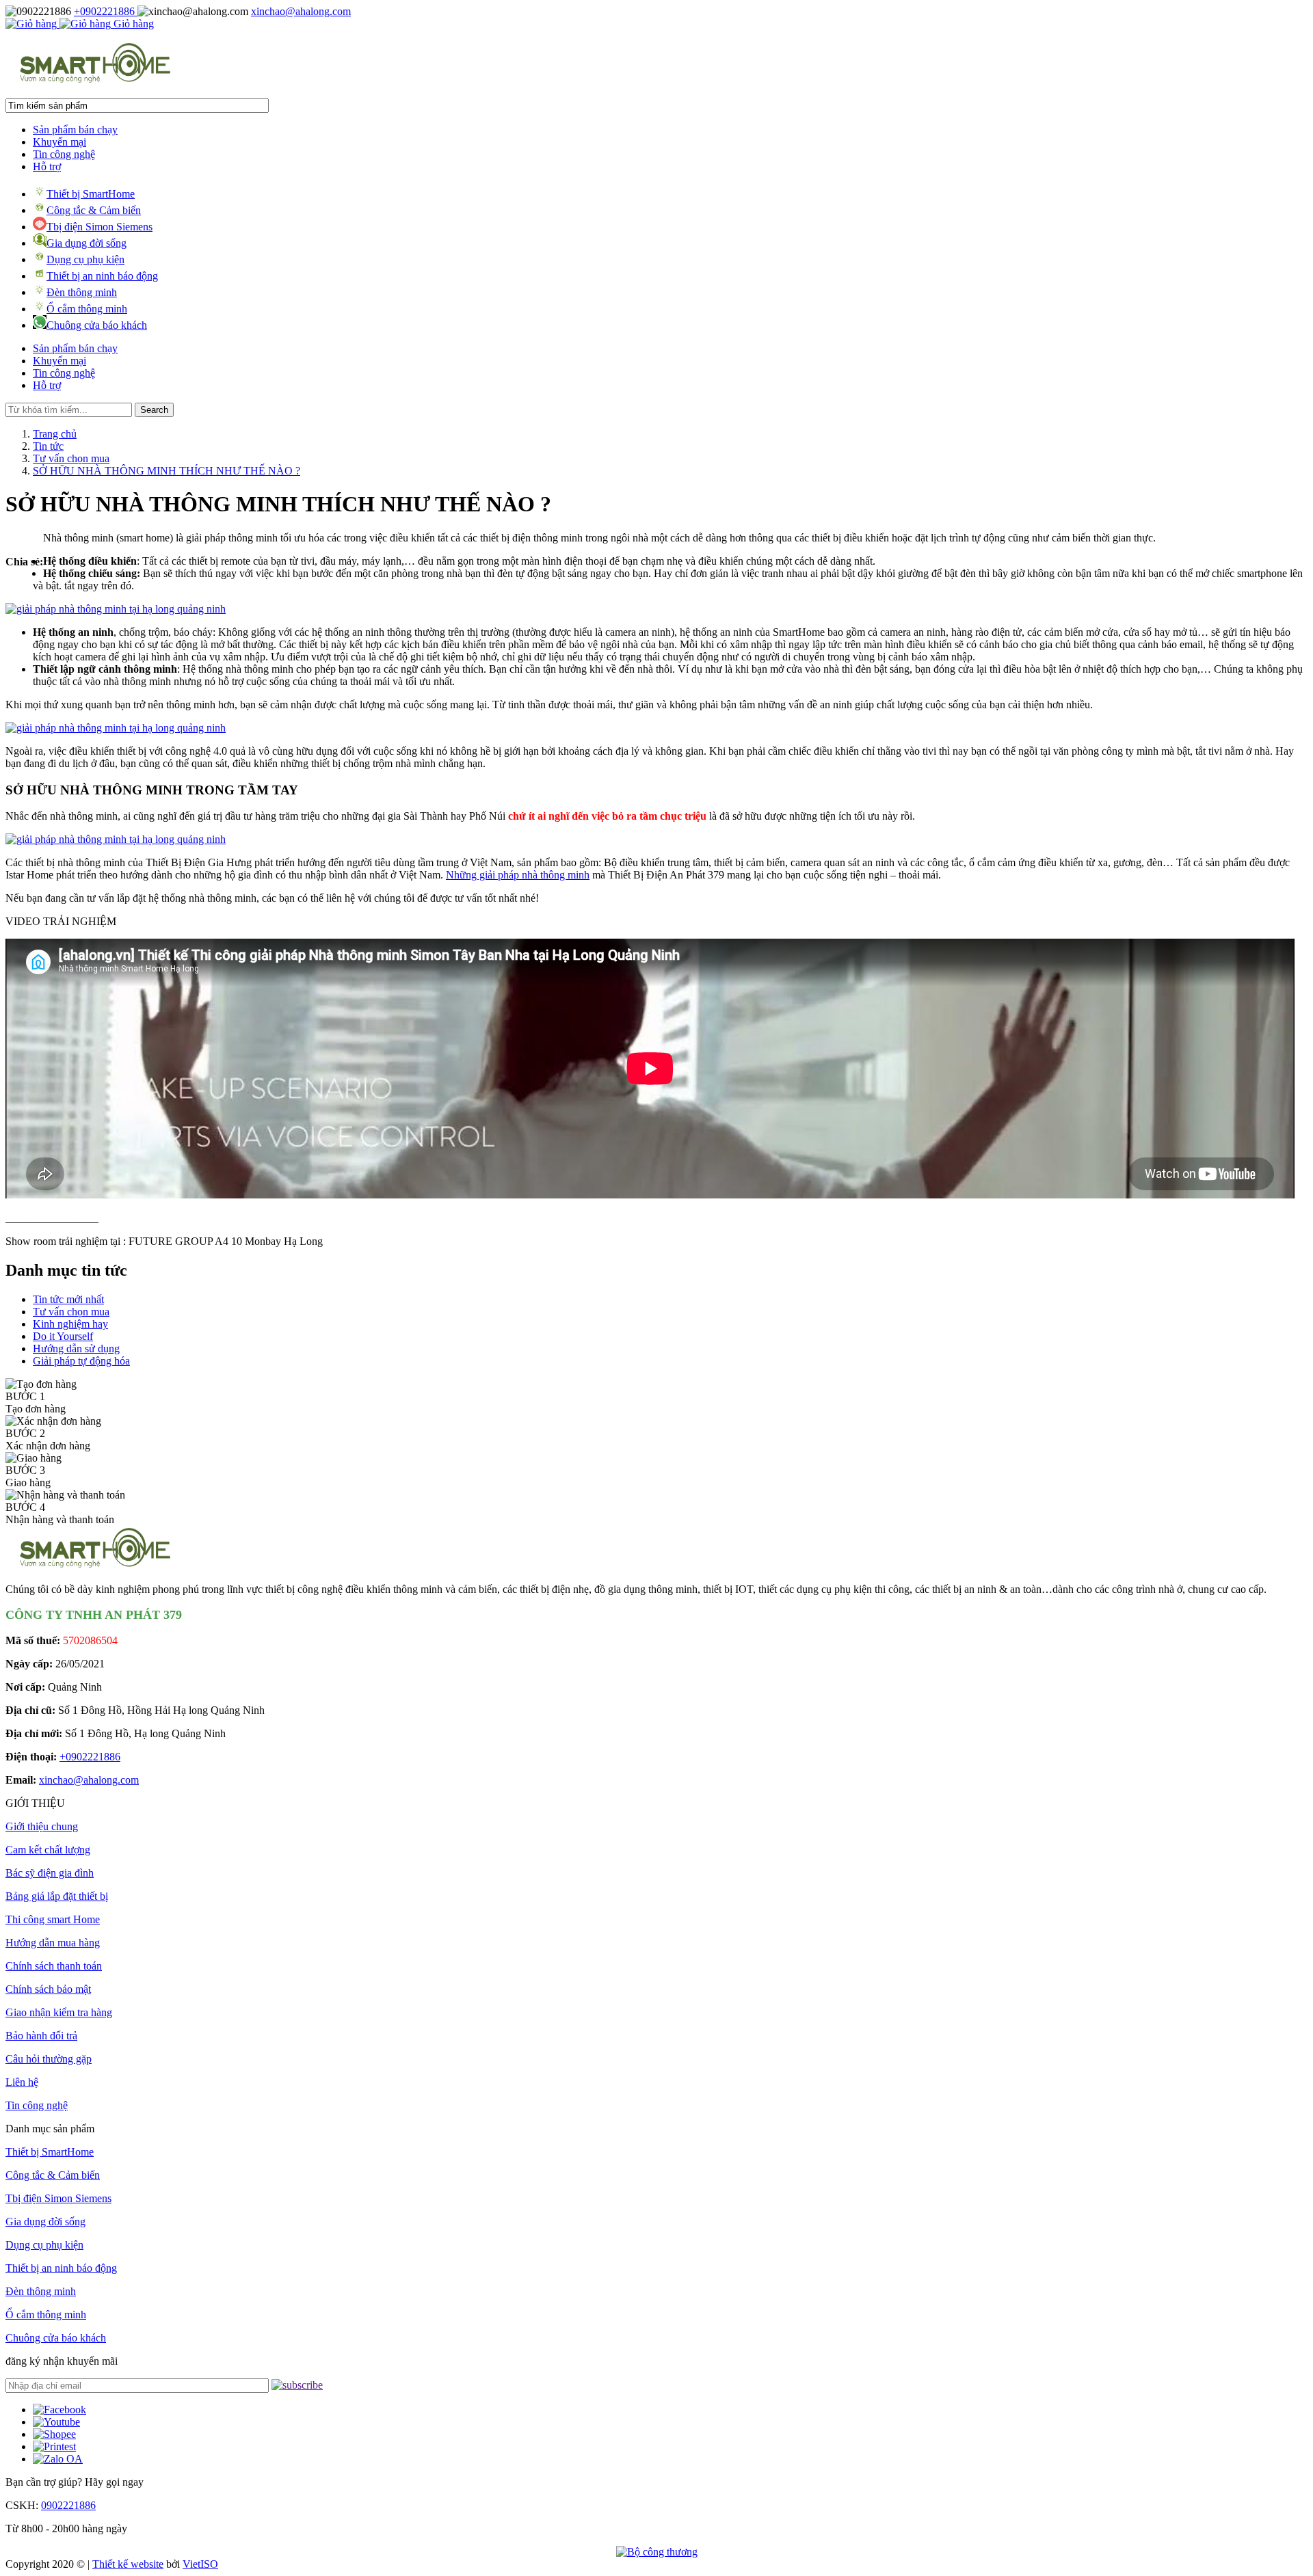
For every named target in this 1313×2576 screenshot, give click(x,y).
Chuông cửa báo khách (97, 325)
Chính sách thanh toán (54, 1966)
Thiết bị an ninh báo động (102, 276)
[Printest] (54, 2446)
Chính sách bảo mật (48, 1989)
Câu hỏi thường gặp (49, 2059)
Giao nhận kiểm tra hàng (59, 2012)
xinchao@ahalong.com (301, 11)
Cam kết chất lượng (48, 1850)
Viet (200, 2564)
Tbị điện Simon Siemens (100, 227)
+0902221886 (106, 11)
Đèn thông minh (82, 292)
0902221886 (68, 2505)
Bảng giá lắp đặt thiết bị (57, 1896)
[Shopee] (54, 2434)
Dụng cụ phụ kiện (85, 259)
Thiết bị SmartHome (91, 194)
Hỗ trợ (47, 166)
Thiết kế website (128, 2564)
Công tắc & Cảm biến (94, 210)
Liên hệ (22, 2082)
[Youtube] (56, 2422)
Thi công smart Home (53, 1919)
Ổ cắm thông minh (87, 309)
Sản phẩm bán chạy (75, 130)
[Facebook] (59, 2410)
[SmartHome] (95, 81)
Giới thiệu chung (42, 1826)
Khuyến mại (59, 142)
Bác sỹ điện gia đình (50, 1873)
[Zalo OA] (58, 2459)
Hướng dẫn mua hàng (53, 1943)
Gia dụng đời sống (87, 243)
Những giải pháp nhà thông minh (518, 875)
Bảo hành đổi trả (41, 2036)
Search (154, 410)
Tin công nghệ (64, 154)
